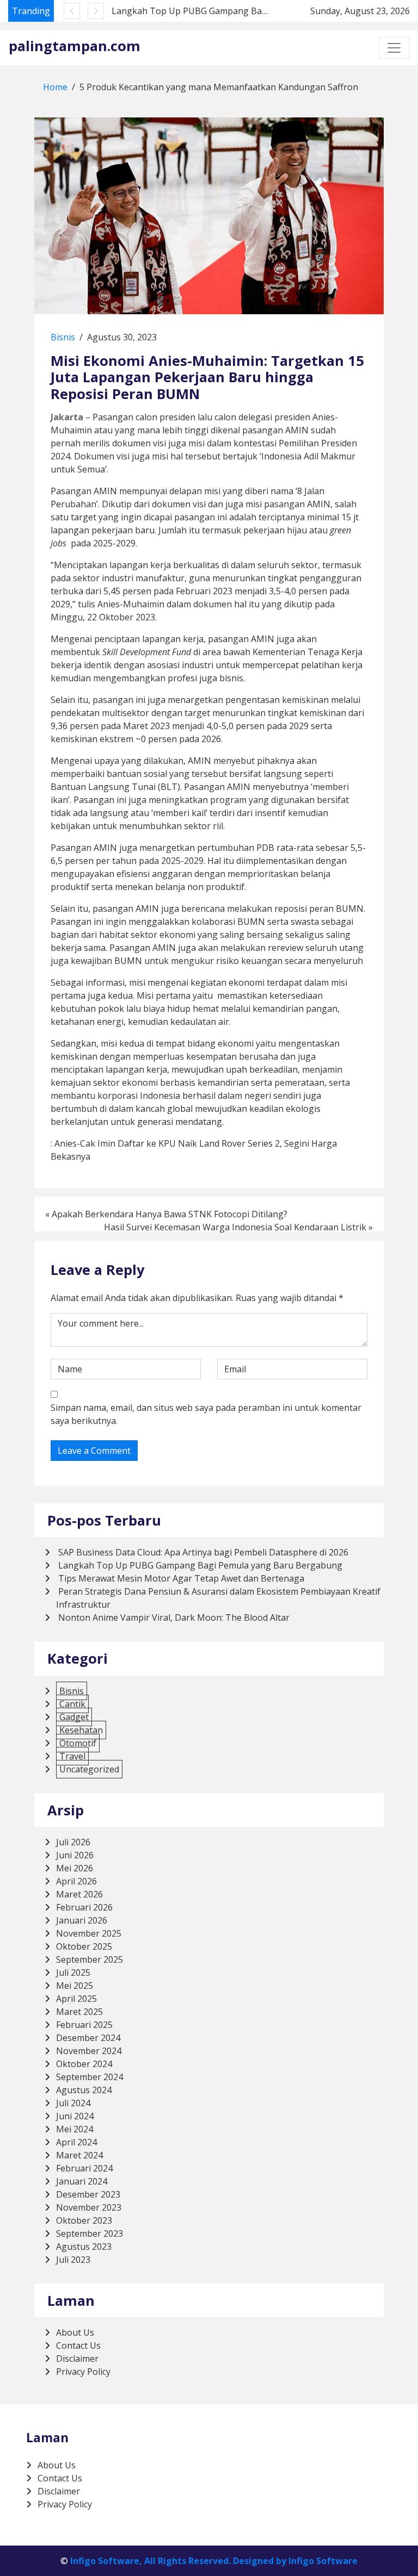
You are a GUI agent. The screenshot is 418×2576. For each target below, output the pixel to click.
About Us (75, 2332)
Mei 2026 (75, 1868)
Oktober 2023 (84, 2220)
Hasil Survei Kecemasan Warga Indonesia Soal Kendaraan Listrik (235, 1227)
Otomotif (78, 1743)
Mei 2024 (75, 2129)
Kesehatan (81, 1730)
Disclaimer (77, 2359)
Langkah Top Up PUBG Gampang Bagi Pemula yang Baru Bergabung (254, 11)
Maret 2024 (79, 2155)
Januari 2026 (82, 1920)
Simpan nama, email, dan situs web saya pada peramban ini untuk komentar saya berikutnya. (206, 1414)
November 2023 (89, 2207)
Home (55, 87)
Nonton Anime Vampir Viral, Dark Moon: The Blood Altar (174, 1617)
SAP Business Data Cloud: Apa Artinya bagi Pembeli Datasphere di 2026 (203, 1552)
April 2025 (76, 1999)
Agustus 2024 (84, 2090)
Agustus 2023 (84, 2247)
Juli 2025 (73, 1973)
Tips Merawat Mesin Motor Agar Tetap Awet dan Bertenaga (181, 1578)
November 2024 (89, 2051)
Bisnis (63, 337)
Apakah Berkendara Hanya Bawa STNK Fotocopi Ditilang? (170, 1214)
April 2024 (76, 2142)
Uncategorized (89, 1769)
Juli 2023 (73, 2260)
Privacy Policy (83, 2372)
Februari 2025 (84, 2025)
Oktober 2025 (84, 1946)
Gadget (74, 1717)
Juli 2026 (73, 1842)
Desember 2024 (88, 2038)
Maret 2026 (79, 1894)
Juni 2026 (75, 1855)
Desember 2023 (88, 2194)
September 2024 (90, 2077)
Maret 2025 (79, 2012)
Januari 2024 (82, 2181)
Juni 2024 (75, 2116)
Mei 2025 (75, 1986)
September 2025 (90, 1959)
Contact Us (78, 2345)
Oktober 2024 (84, 2064)
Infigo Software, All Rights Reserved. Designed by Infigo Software (214, 2561)
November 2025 (89, 1933)
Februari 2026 (84, 1907)
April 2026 (76, 1881)
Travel (72, 1756)
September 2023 (90, 2233)
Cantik (72, 1704)
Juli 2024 (73, 2103)
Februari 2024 (84, 2168)
